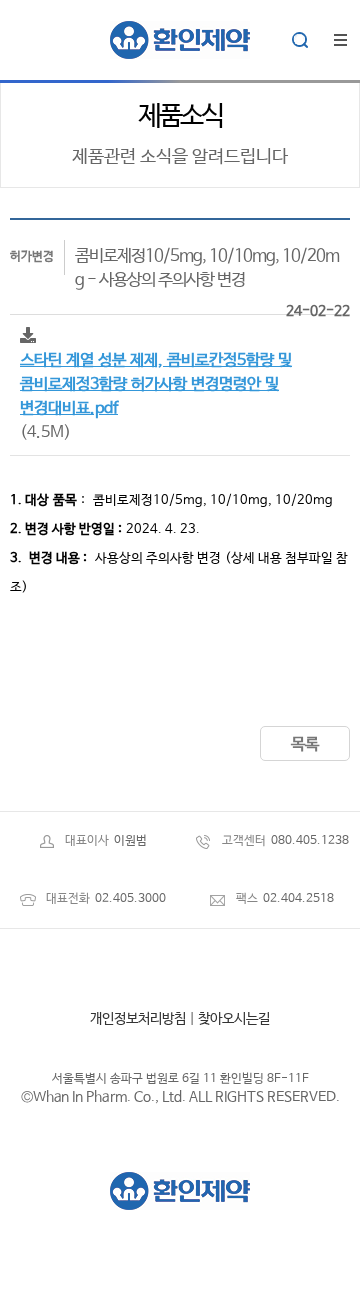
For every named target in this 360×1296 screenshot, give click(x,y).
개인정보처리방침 (138, 1019)
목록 (305, 744)
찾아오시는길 (234, 1019)
